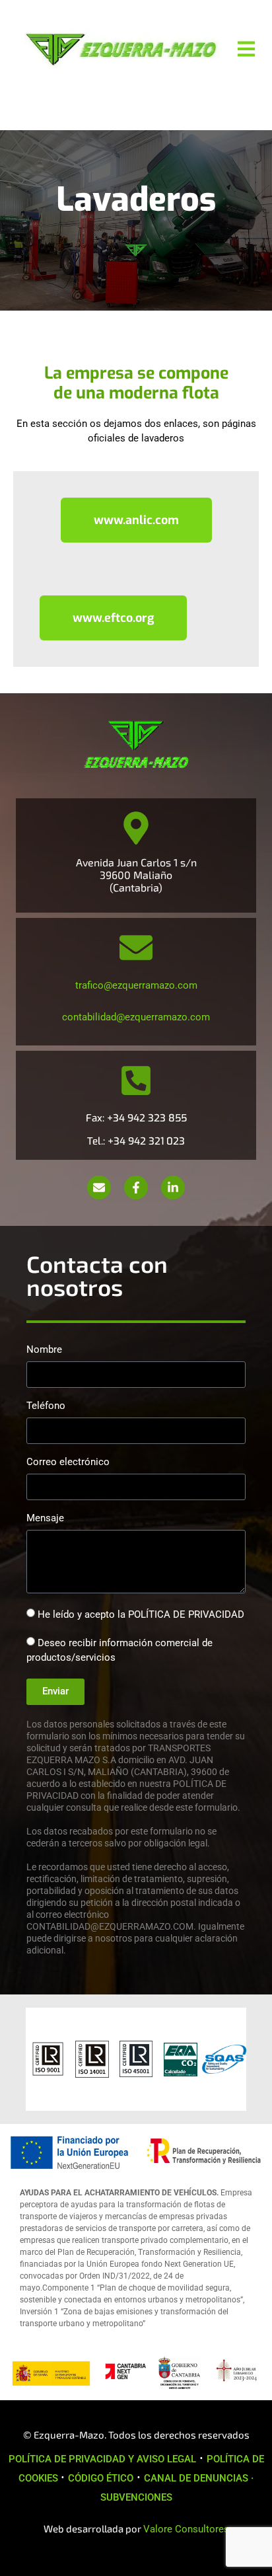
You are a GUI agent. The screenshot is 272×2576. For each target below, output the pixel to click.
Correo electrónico (68, 1462)
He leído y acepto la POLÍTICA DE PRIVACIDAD (141, 1614)
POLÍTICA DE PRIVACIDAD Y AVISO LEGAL (102, 2459)
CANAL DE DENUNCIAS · (199, 2478)
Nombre (44, 1350)
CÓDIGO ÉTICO (101, 2478)
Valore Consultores (186, 2529)
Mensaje (45, 1519)
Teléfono (46, 1406)
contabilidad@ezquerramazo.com (136, 1017)
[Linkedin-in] (173, 1188)
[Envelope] (99, 1188)
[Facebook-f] (136, 1188)
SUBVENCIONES (136, 2497)
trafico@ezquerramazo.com (136, 985)
